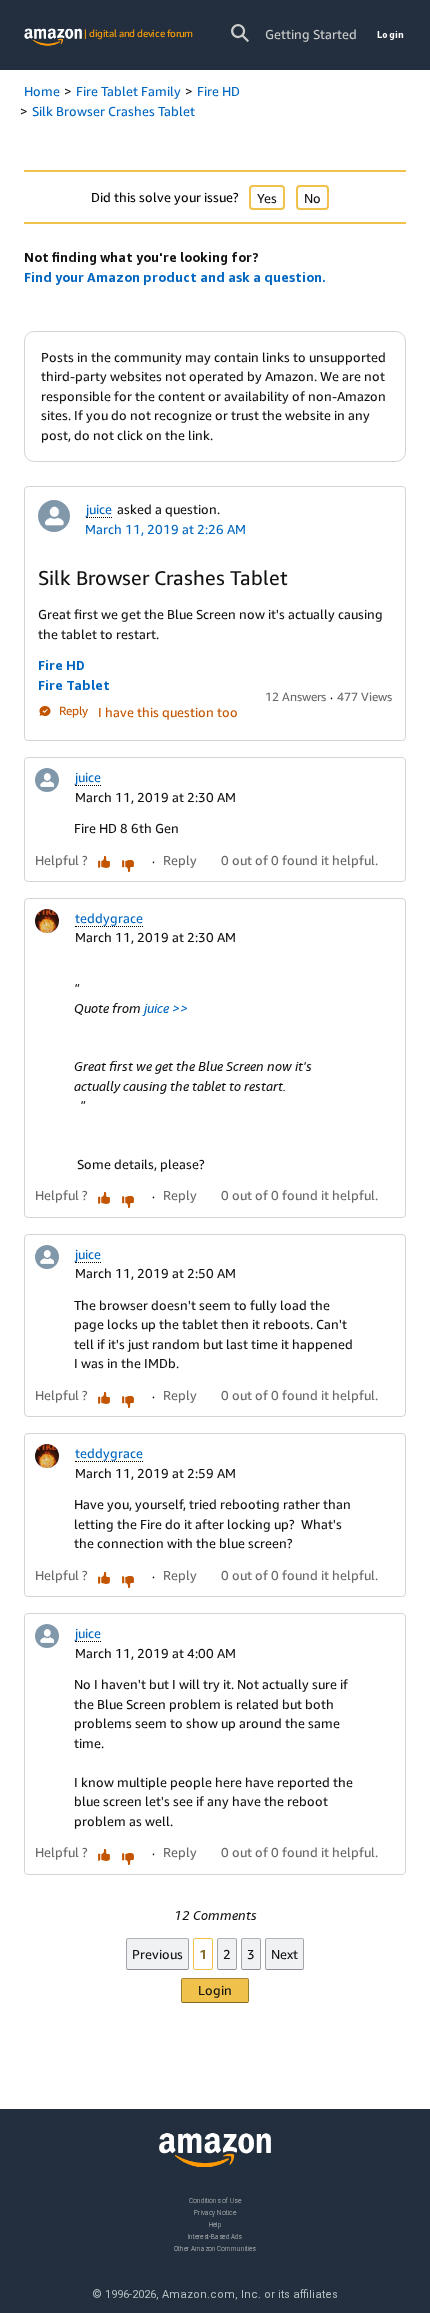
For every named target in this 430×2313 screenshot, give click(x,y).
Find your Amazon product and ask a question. (175, 277)
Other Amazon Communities (215, 2247)
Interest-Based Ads (215, 2235)
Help (215, 2223)
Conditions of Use (215, 2200)
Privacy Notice (215, 2211)
